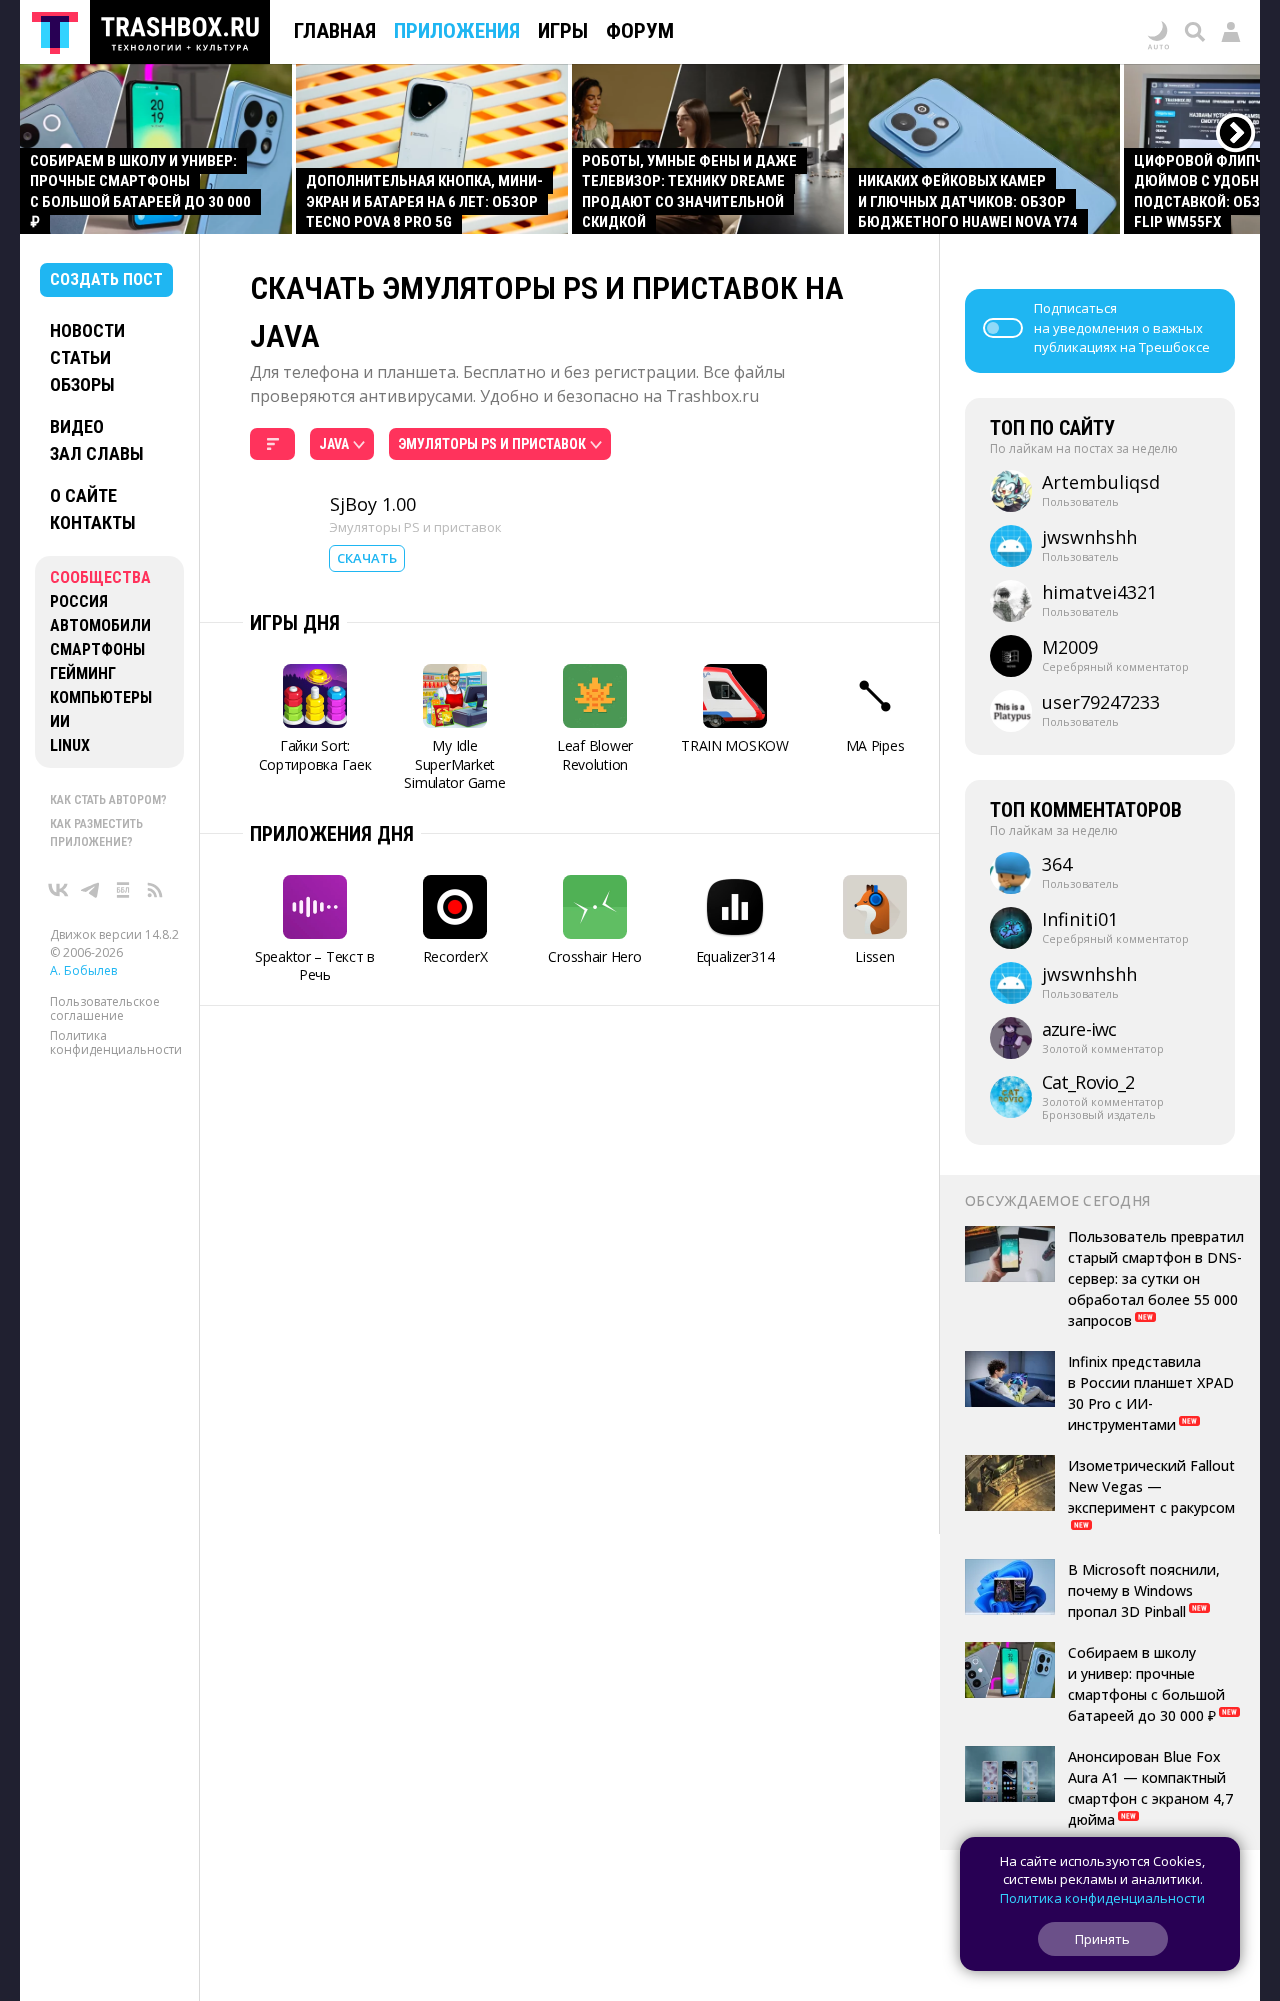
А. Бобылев (83, 970)
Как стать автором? (108, 800)
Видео (77, 426)
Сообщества (100, 577)
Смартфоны (97, 649)
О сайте (83, 495)
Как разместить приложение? (96, 833)
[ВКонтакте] (59, 890)
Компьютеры (101, 697)
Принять (1102, 1939)
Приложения (457, 31)
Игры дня (295, 623)
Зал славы (97, 453)
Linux (70, 745)
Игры (563, 31)
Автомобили (100, 625)
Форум (640, 31)
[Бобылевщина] (123, 890)
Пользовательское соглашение (105, 1008)
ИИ (60, 721)
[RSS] (155, 890)
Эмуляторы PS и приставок (415, 527)
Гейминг (83, 673)
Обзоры (82, 384)
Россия (79, 601)
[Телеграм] (91, 890)
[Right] (1236, 133)
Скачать (367, 558)
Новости (87, 330)
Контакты (93, 522)
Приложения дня (332, 834)
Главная (335, 31)
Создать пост (106, 279)
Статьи (80, 357)
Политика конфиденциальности (116, 1042)
